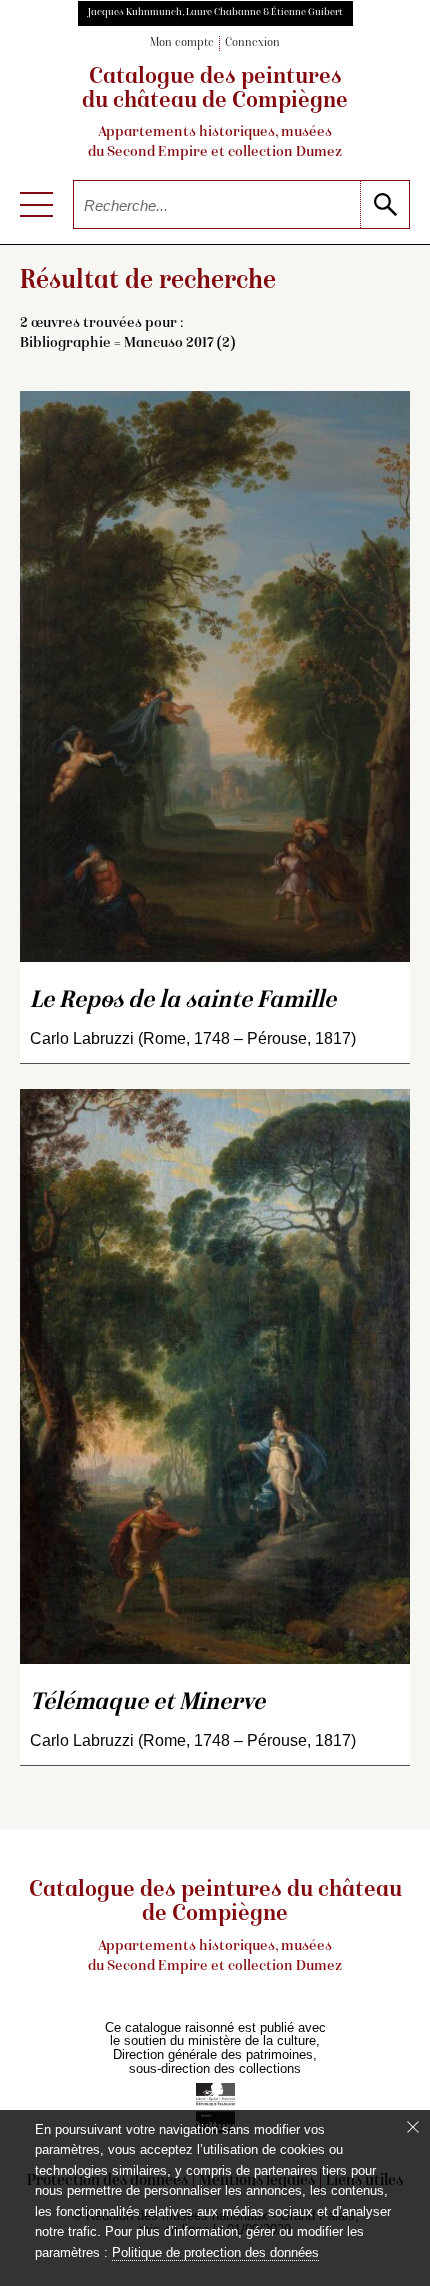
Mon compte (182, 43)
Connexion (252, 43)
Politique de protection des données (215, 2252)
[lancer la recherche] (384, 204)
